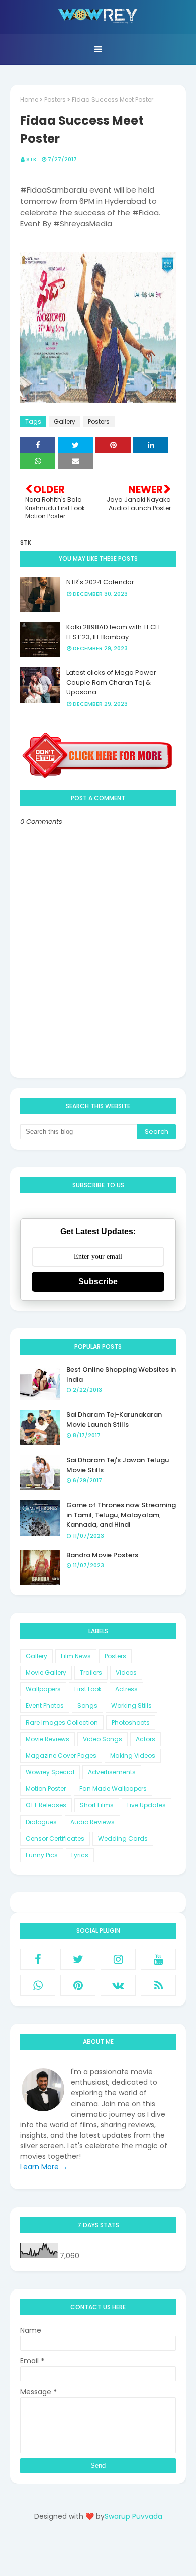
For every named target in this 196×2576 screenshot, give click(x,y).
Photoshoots (131, 1722)
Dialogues (41, 1822)
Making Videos (133, 1755)
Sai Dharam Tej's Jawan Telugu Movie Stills (118, 1465)
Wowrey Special (50, 1772)
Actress (126, 1689)
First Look (88, 1689)
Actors (145, 1739)
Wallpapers (43, 1689)
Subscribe (98, 1281)
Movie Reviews (47, 1739)
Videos (126, 1673)
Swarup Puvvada (133, 2516)
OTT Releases (46, 1805)
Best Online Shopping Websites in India (121, 1374)
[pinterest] (78, 1985)
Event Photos (45, 1706)
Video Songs (103, 1739)
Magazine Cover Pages (61, 1755)
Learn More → (44, 2167)
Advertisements (112, 1772)
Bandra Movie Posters (102, 1555)
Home (29, 99)
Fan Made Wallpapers (113, 1789)
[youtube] (158, 1959)
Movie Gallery (46, 1673)
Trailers (91, 1673)
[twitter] (78, 1959)
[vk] (118, 1985)
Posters (55, 99)
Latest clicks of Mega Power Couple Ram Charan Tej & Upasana (111, 682)
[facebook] (38, 1959)
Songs (87, 1706)
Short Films (97, 1805)
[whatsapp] (38, 1985)
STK (31, 159)
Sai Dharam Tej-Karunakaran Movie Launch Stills (114, 1420)
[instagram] (118, 1959)
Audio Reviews (92, 1822)
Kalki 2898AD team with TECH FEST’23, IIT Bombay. (113, 632)
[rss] (158, 1985)
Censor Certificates (55, 1838)
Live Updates (146, 1805)
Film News (76, 1656)
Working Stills (131, 1706)
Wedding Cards (123, 1838)
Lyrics (80, 1855)
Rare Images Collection (62, 1722)
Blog (118, 2552)
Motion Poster (46, 1789)
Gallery (65, 421)
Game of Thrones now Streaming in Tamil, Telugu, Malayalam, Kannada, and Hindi (121, 1515)
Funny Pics (42, 1855)
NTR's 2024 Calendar (100, 582)
